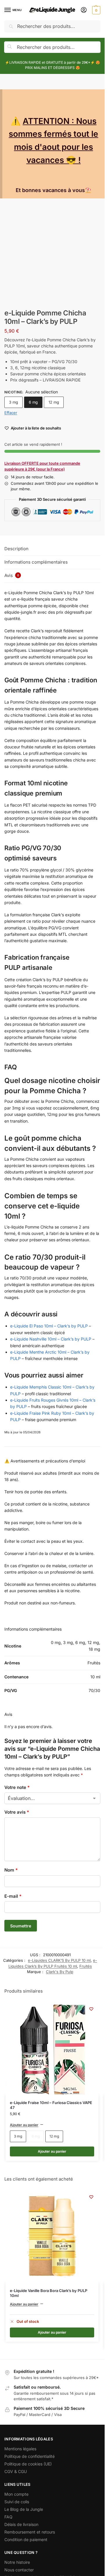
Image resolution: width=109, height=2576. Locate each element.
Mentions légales (20, 2449)
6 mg (33, 402)
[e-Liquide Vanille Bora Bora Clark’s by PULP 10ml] (52, 2236)
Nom (11, 1870)
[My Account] (84, 10)
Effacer (11, 413)
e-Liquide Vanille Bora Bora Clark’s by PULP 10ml (49, 2293)
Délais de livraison (21, 2524)
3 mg (14, 402)
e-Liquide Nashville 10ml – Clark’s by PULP (51, 1339)
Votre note (17, 1787)
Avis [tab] (12, 575)
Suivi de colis (17, 2502)
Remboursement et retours (30, 2532)
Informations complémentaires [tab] (36, 562)
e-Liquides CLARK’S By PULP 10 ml (59, 1960)
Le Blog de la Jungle (24, 2509)
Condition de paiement (26, 2539)
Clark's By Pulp (60, 1972)
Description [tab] (16, 549)
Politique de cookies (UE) (28, 2464)
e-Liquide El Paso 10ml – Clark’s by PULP (49, 1326)
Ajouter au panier (24, 2125)
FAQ (8, 2517)
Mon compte (16, 2494)
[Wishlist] (91, 2009)
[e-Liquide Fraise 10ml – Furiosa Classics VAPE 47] (52, 2048)
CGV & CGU (16, 2471)
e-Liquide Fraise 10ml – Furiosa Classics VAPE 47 (51, 2105)
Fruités (86, 1966)
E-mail (13, 1896)
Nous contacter (19, 2570)
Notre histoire (17, 2562)
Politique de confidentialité (30, 2456)
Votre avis (17, 1812)
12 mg (54, 402)
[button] (95, 10)
